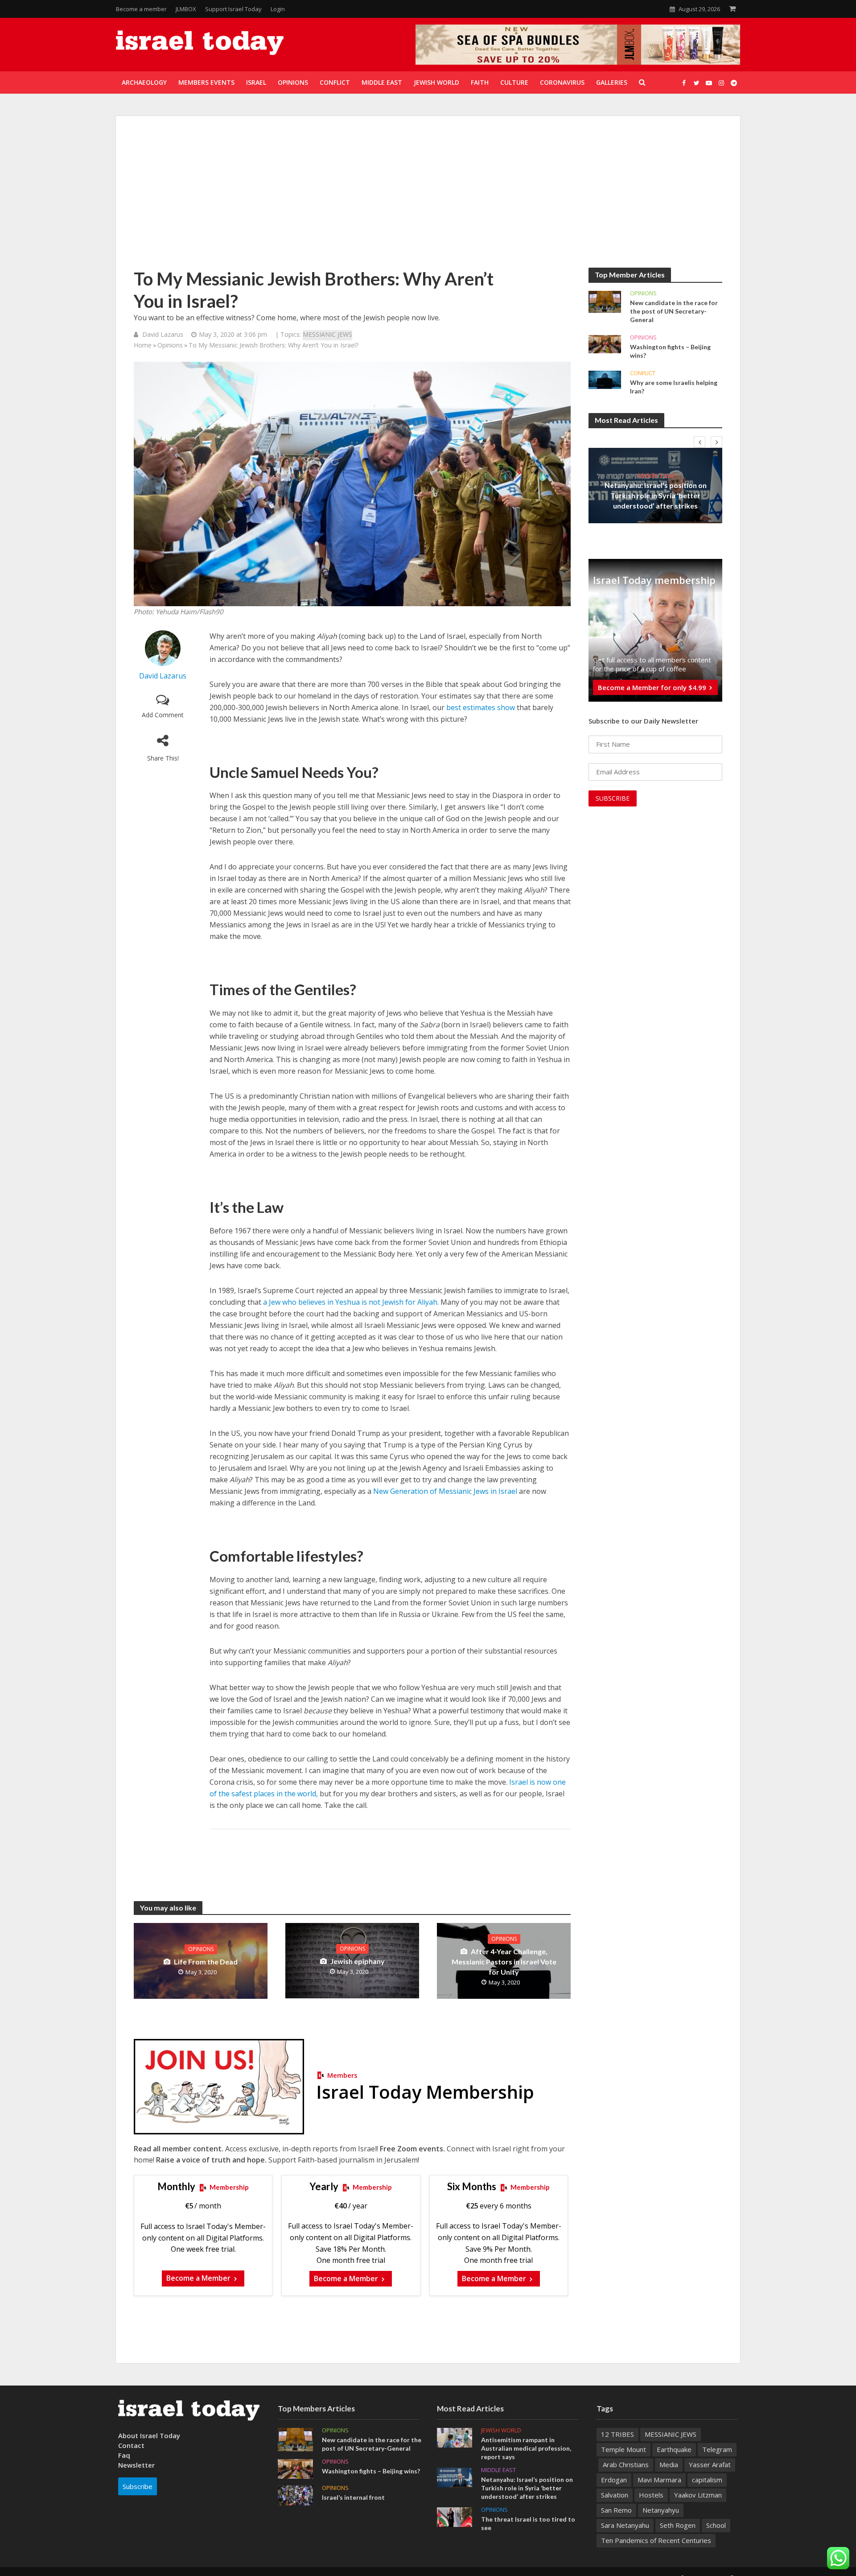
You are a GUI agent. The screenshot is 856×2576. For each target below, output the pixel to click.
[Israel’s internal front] (295, 2494)
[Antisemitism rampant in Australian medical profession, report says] (455, 2437)
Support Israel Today (233, 9)
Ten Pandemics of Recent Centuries (656, 2540)
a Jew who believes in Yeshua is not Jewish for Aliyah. (351, 1302)
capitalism (707, 2480)
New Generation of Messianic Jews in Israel (445, 1491)
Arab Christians (626, 2464)
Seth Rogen (678, 2525)
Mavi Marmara (659, 2480)
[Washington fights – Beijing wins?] (605, 343)
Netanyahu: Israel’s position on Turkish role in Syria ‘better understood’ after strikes (656, 495)
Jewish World (501, 2430)
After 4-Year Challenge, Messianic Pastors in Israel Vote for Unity (504, 1962)
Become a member (141, 9)
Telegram (717, 2449)
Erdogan (614, 2480)
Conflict (643, 373)
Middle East (656, 475)
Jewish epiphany (358, 1961)
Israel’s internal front (353, 2497)
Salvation (615, 2495)
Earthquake (674, 2449)
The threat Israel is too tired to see (528, 2523)
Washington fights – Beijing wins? (670, 351)
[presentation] (700, 442)
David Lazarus (163, 334)
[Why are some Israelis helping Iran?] (605, 379)
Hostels (651, 2495)
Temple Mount (623, 2449)
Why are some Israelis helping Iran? (674, 387)
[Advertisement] (428, 201)
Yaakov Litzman (698, 2495)
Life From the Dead (206, 1962)
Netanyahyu (661, 2510)
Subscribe (138, 2486)
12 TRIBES (617, 2434)
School (716, 2525)
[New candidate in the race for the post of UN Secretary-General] (605, 301)
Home (143, 345)
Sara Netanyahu (625, 2525)
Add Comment (163, 715)
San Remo (616, 2510)
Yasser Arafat (710, 2464)
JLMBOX (186, 9)
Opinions (170, 345)
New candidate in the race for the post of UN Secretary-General (674, 311)
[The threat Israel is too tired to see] (455, 2516)
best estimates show (481, 707)
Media (669, 2464)
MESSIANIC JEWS (327, 334)
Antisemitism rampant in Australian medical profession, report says (526, 2448)
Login (278, 9)
